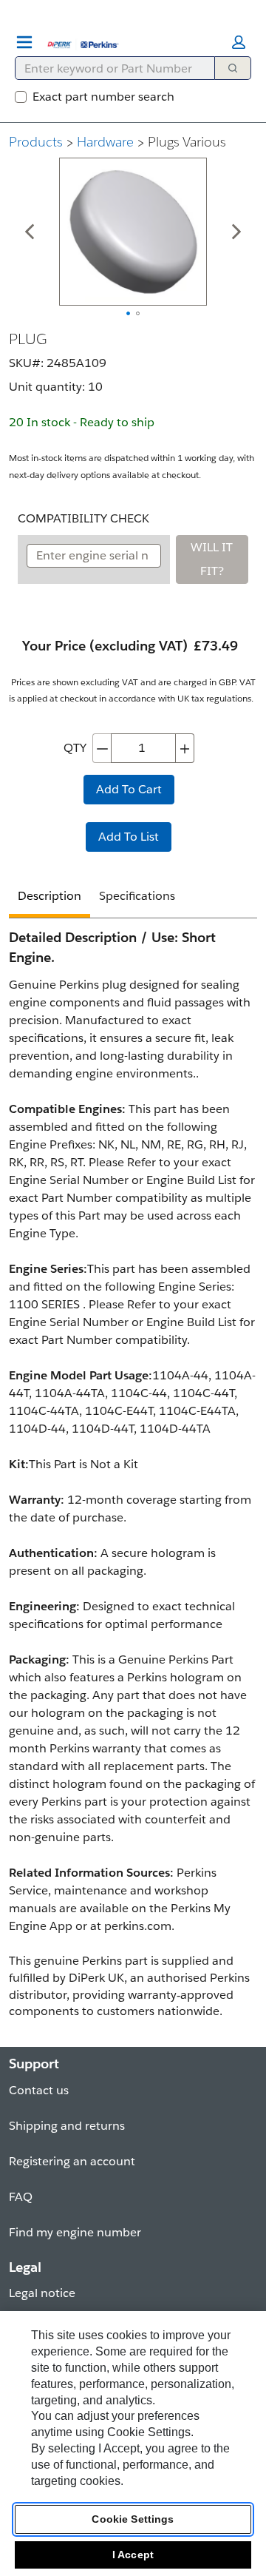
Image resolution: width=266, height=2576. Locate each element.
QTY (75, 748)
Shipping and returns (67, 2126)
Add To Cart (129, 789)
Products (36, 142)
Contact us (39, 2090)
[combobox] (109, 68)
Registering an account (72, 2161)
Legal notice (42, 2293)
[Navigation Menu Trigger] (24, 42)
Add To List (129, 837)
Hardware (105, 142)
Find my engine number (75, 2232)
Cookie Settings (133, 2519)
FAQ (21, 2197)
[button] (239, 42)
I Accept (133, 2555)
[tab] (50, 898)
